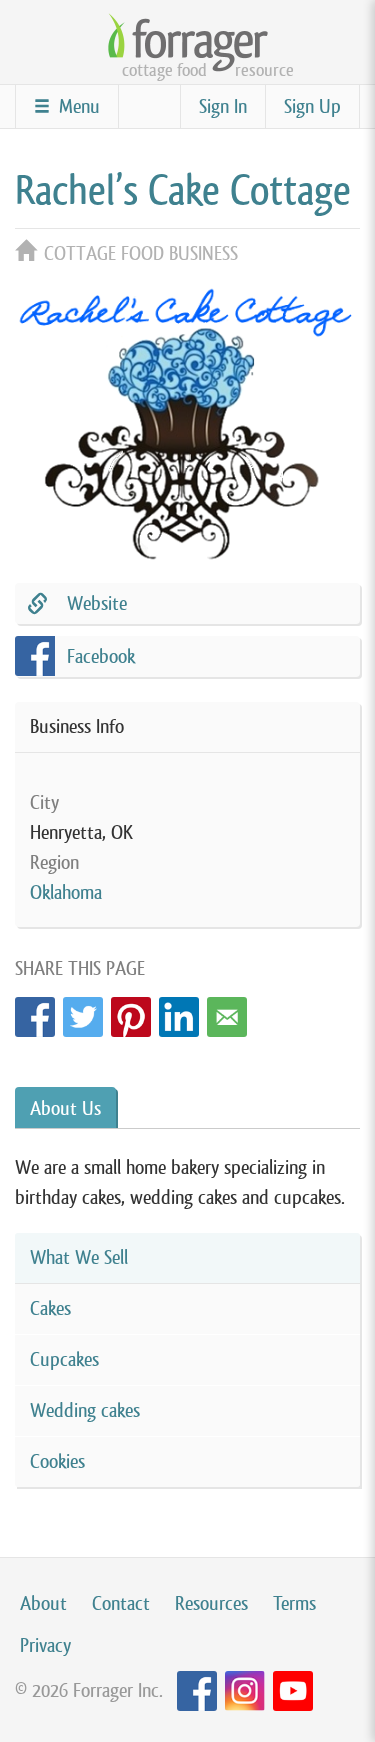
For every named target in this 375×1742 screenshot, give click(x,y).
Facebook (35, 1011)
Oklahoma (66, 892)
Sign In (223, 106)
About (43, 1603)
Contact (121, 1603)
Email (227, 1011)
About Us (65, 1108)
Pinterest (131, 1011)
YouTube (293, 1691)
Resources (211, 1603)
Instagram (245, 1691)
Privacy (45, 1645)
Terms (294, 1603)
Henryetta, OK (81, 832)
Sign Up (312, 106)
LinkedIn (179, 1011)
